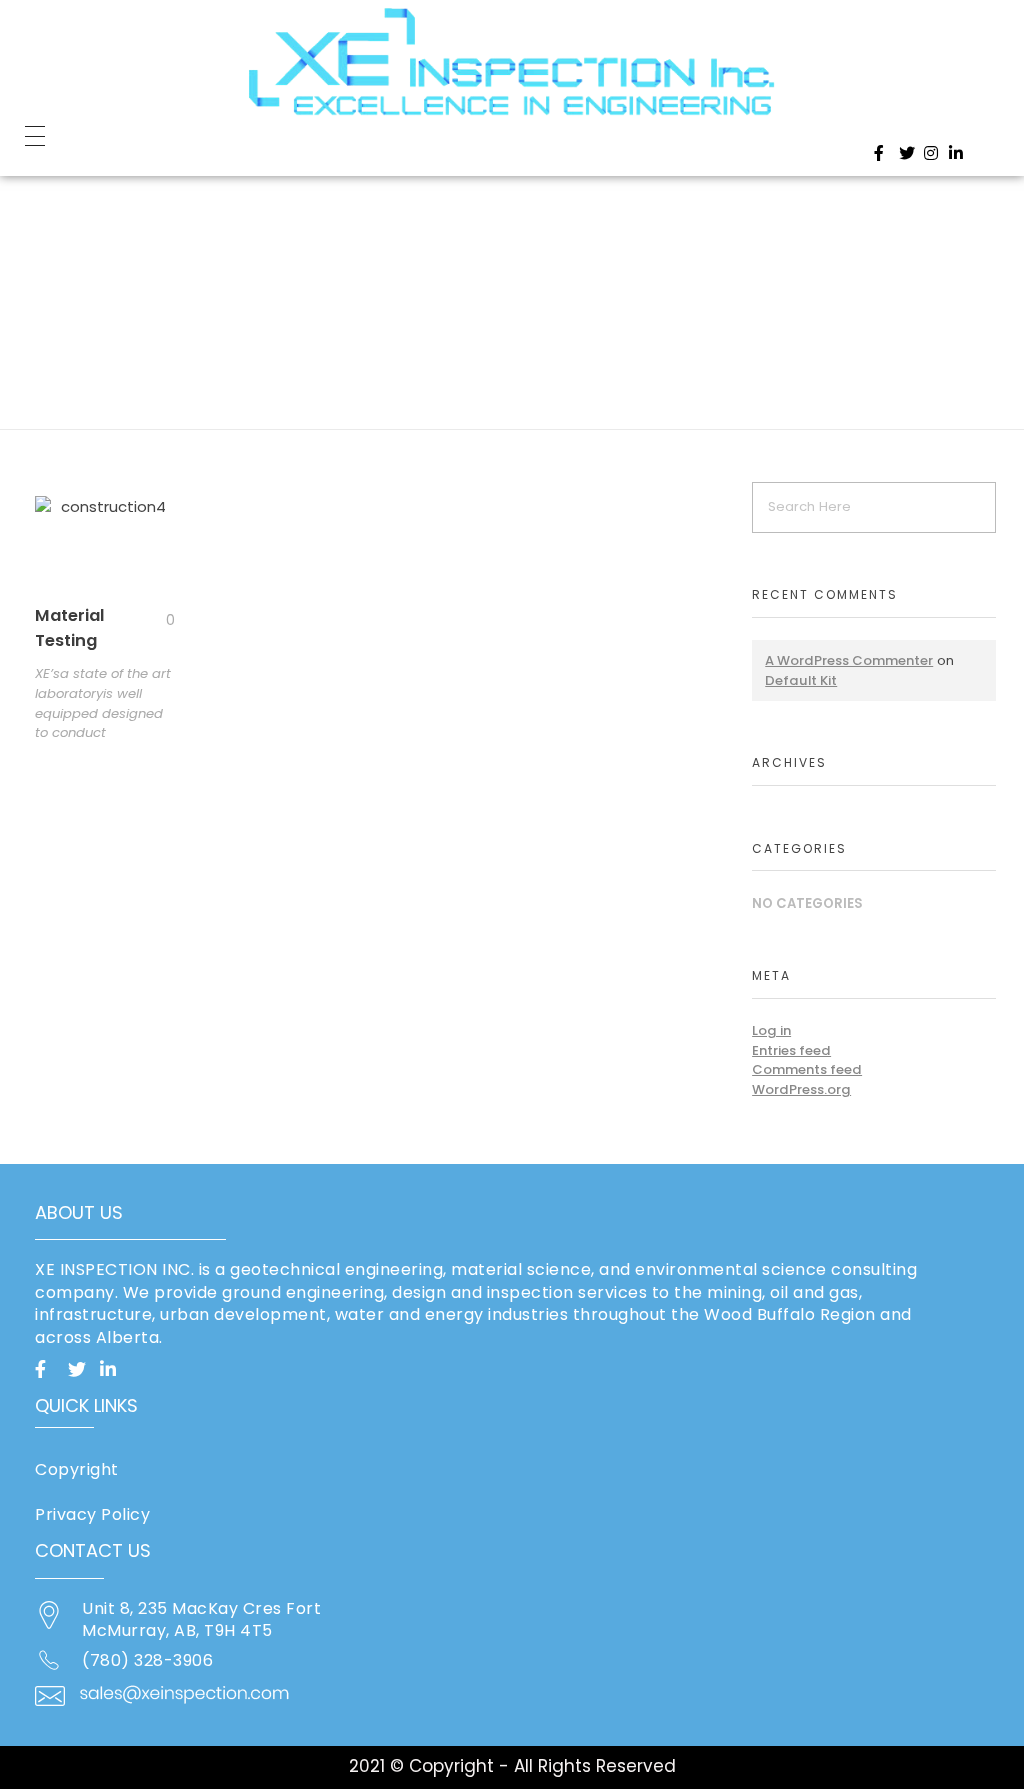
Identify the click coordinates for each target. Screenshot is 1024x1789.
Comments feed (807, 1069)
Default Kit (801, 680)
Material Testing (70, 628)
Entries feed (791, 1050)
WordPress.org (801, 1089)
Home (73, 234)
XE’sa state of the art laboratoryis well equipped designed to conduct (103, 703)
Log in (771, 1030)
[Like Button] (155, 620)
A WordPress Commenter (849, 660)
